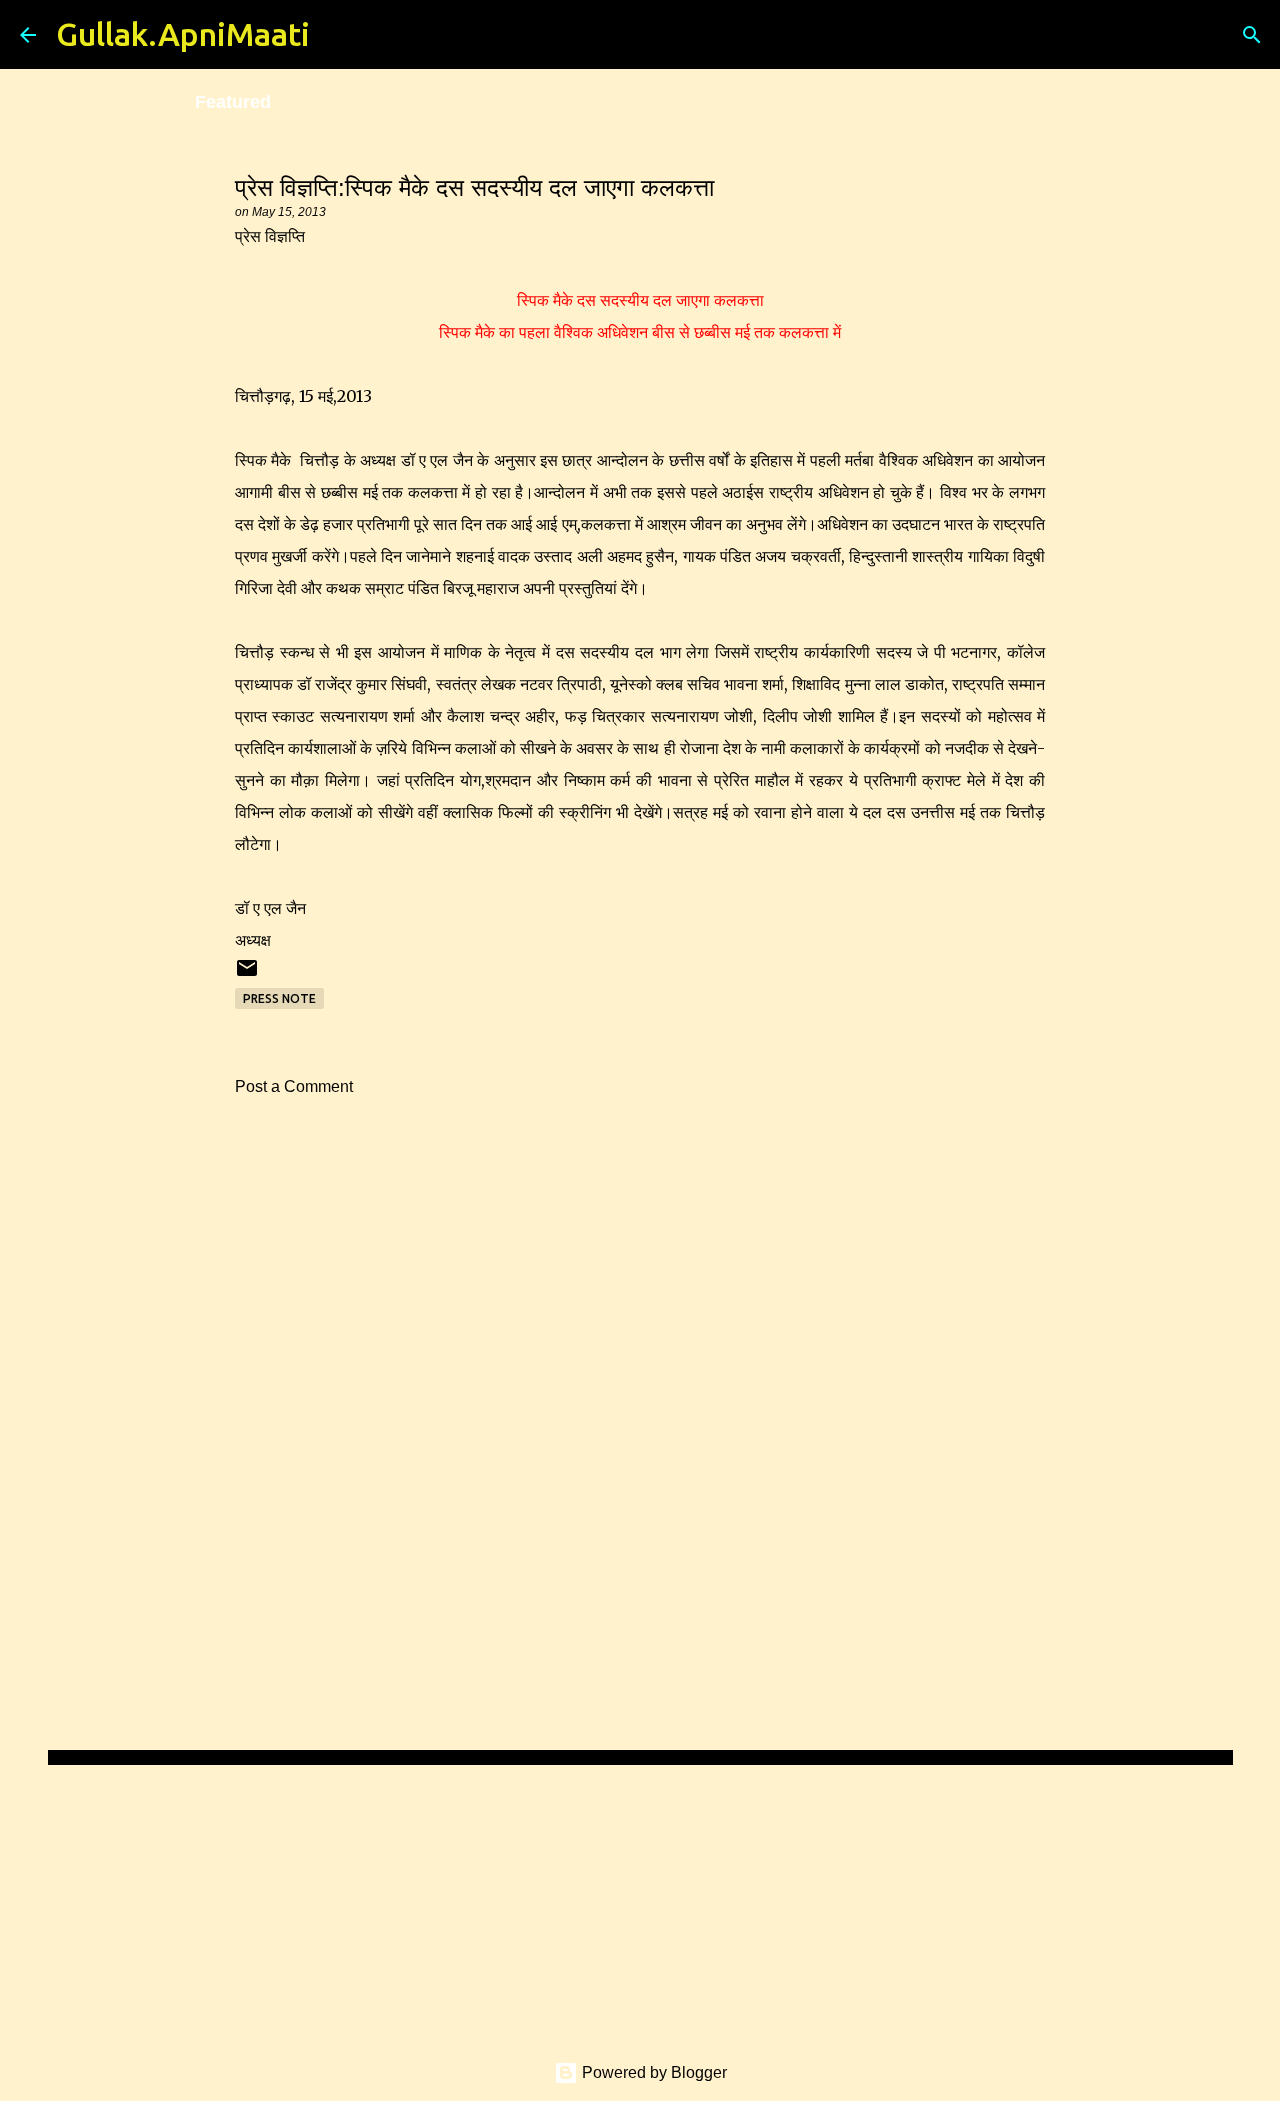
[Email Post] (247, 975)
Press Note (279, 998)
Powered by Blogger (652, 2072)
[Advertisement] (640, 1298)
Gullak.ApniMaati (183, 34)
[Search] (338, 35)
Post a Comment (294, 1086)
